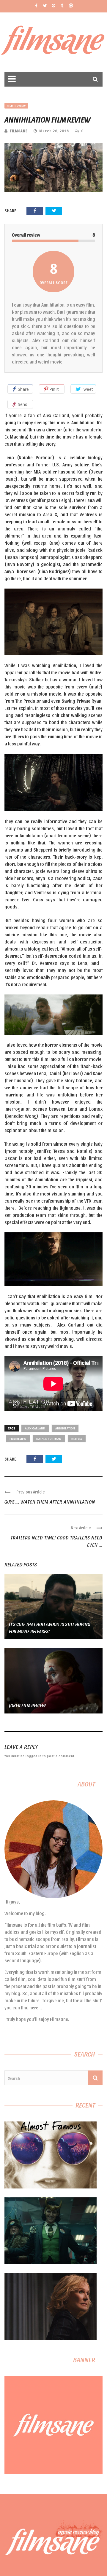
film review (18, 1438)
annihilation (65, 1428)
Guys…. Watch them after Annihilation (50, 1502)
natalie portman (49, 1438)
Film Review (16, 106)
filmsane (19, 131)
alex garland (35, 1428)
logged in (34, 1756)
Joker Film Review (27, 1705)
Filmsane (54, 42)
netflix (77, 1438)
